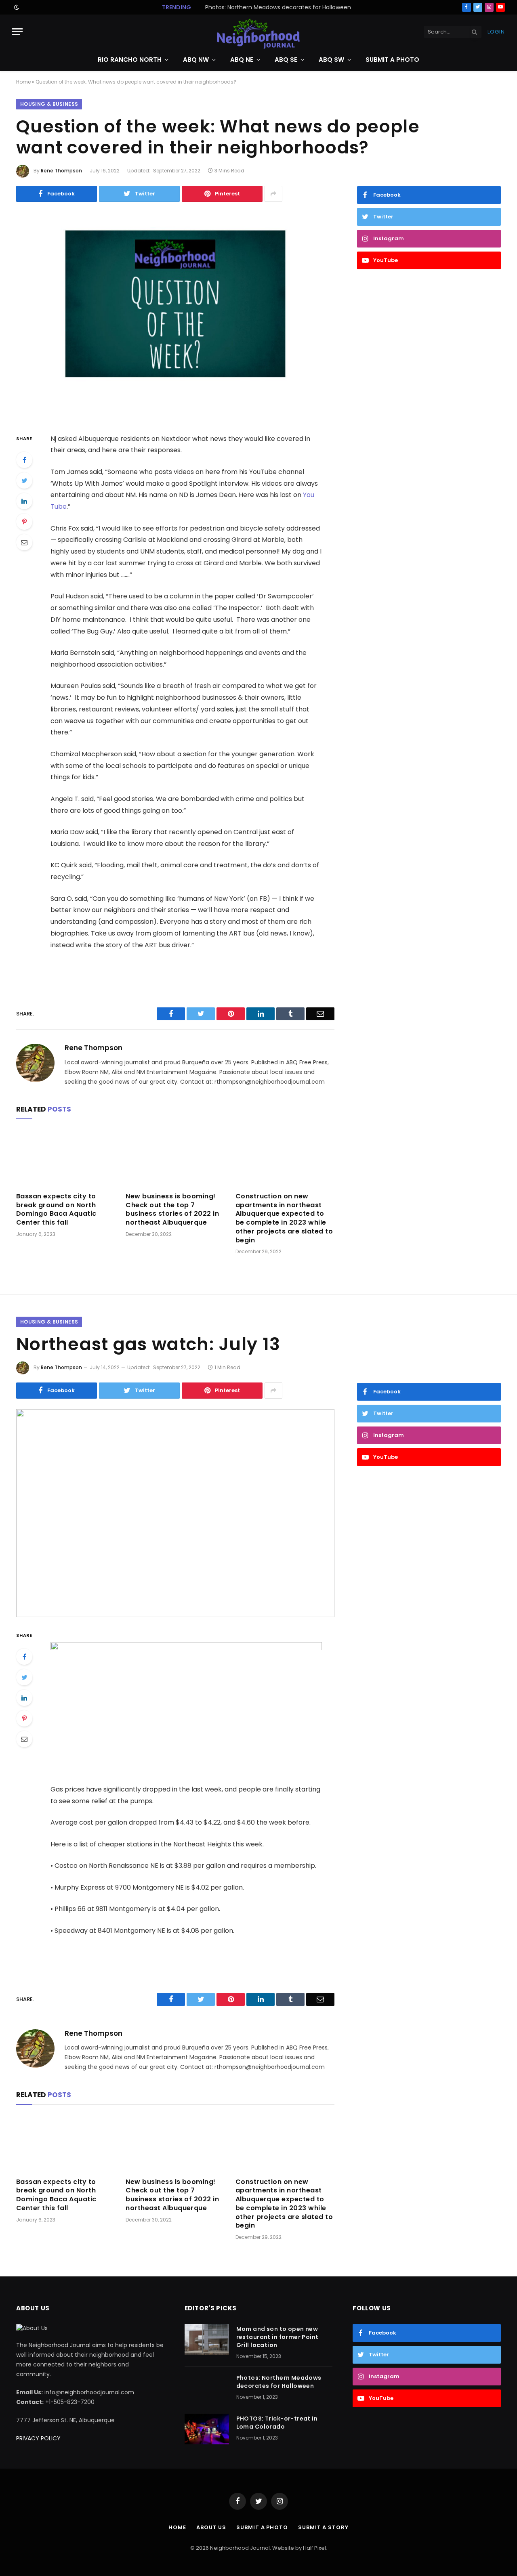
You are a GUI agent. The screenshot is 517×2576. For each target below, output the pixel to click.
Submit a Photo (392, 60)
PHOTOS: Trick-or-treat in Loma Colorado (277, 2423)
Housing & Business (49, 104)
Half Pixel (314, 2548)
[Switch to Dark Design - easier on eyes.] (16, 7)
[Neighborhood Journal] (258, 32)
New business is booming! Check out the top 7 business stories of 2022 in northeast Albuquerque (172, 1209)
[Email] (24, 542)
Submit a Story (323, 2527)
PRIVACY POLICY (38, 2438)
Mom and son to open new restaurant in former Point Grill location (277, 2337)
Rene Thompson (61, 171)
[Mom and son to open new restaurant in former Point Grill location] (207, 2339)
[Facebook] (24, 460)
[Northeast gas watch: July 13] (175, 1513)
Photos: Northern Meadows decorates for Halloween (278, 7)
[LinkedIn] (24, 501)
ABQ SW (331, 60)
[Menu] (17, 32)
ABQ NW (196, 60)
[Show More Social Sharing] (273, 194)
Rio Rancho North (130, 60)
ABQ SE (286, 60)
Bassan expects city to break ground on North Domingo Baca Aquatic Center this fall (56, 1209)
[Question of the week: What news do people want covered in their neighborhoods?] (175, 316)
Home (23, 82)
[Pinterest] (24, 522)
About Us (211, 2527)
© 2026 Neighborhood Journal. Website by (247, 2548)
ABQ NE (242, 60)
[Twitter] (24, 480)
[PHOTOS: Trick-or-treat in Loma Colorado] (207, 2429)
